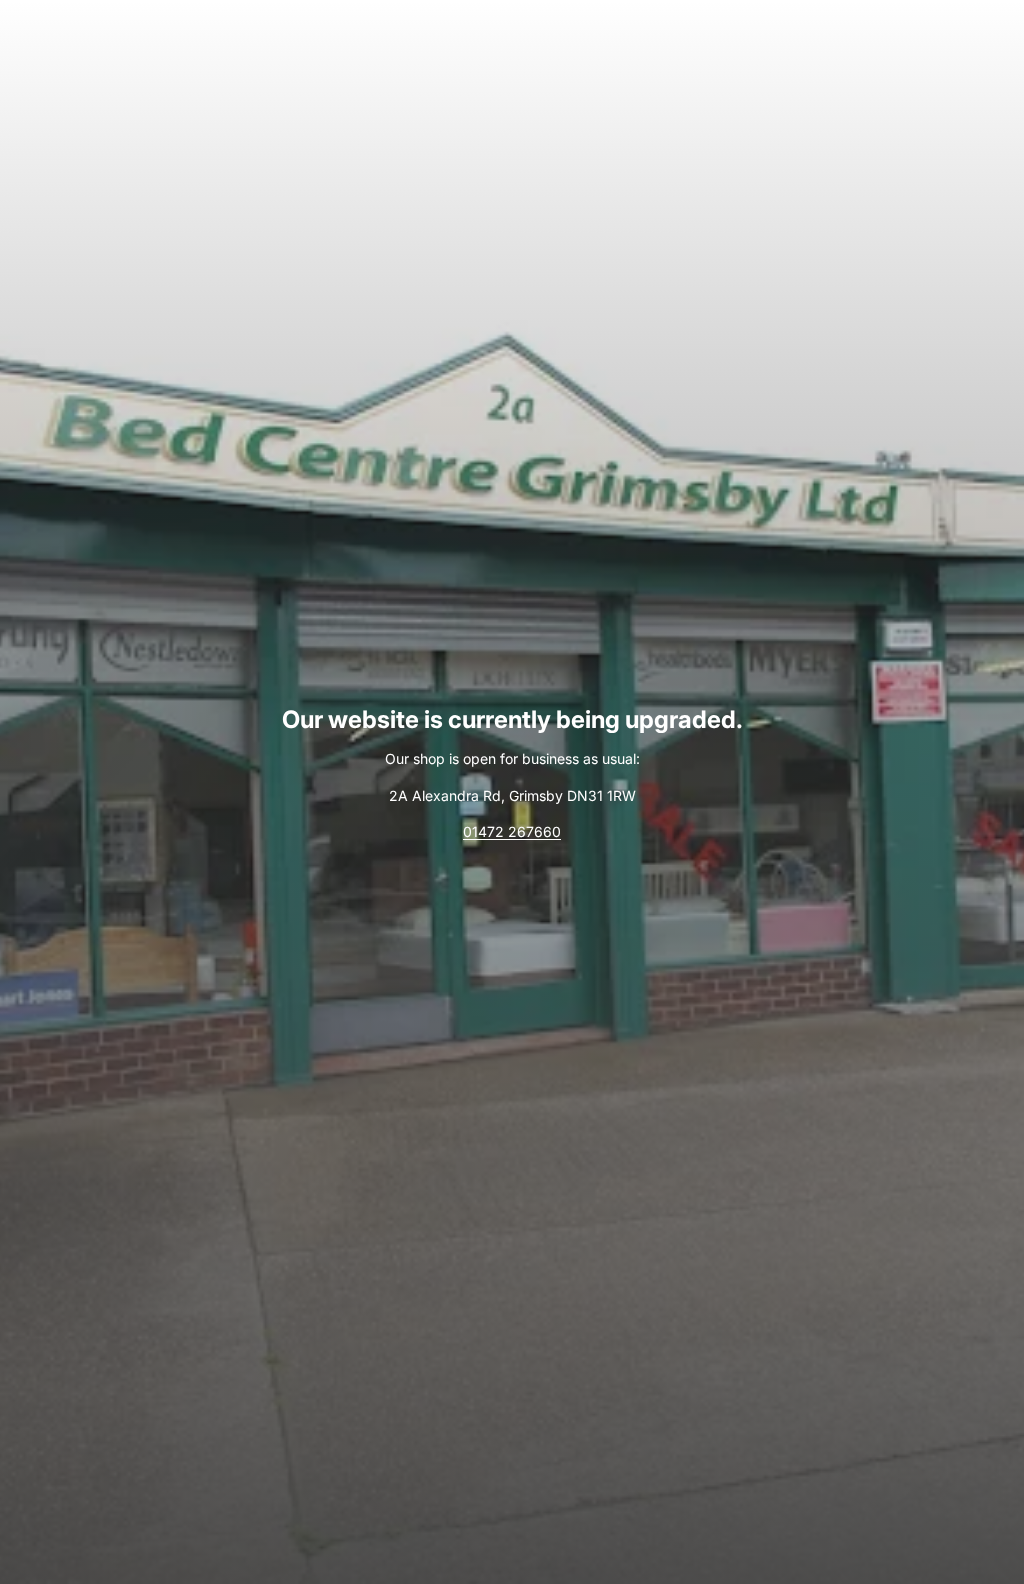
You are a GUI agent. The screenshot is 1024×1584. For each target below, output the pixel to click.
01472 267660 (512, 831)
